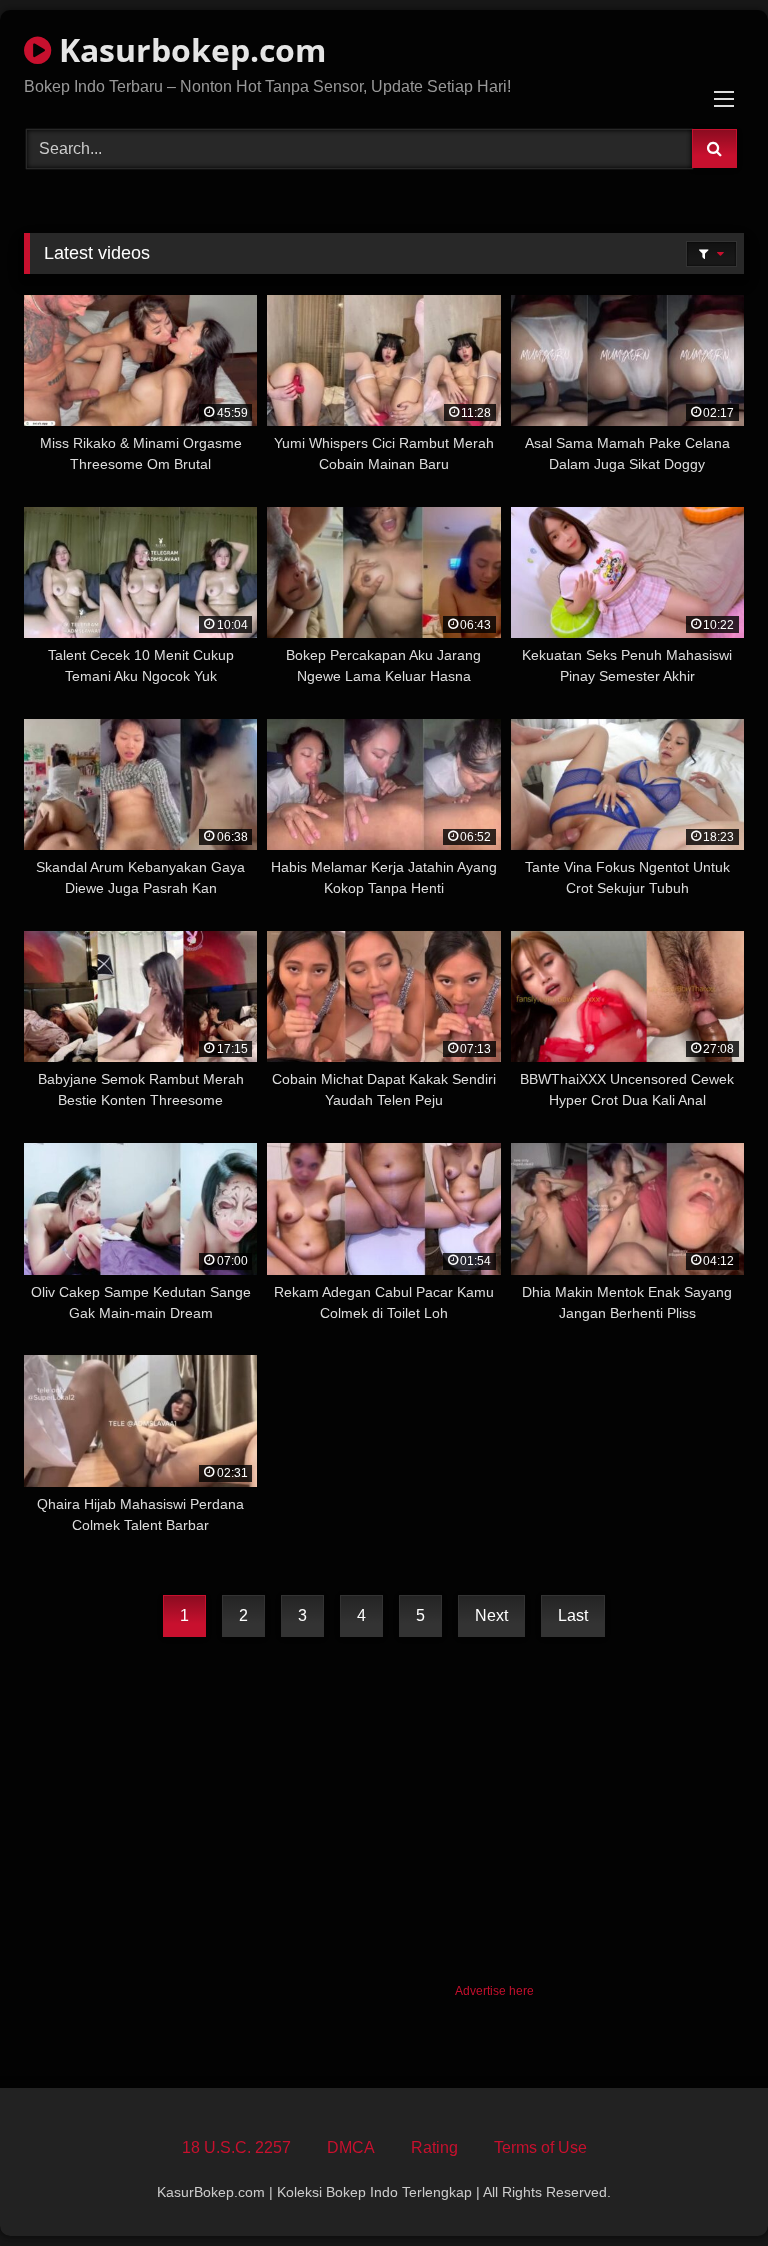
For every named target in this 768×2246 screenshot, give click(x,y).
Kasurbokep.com (188, 49)
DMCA (351, 2147)
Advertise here (494, 1991)
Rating (434, 2147)
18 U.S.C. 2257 (236, 2147)
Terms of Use (540, 2147)
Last (573, 1615)
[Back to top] (706, 2186)
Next (491, 1615)
